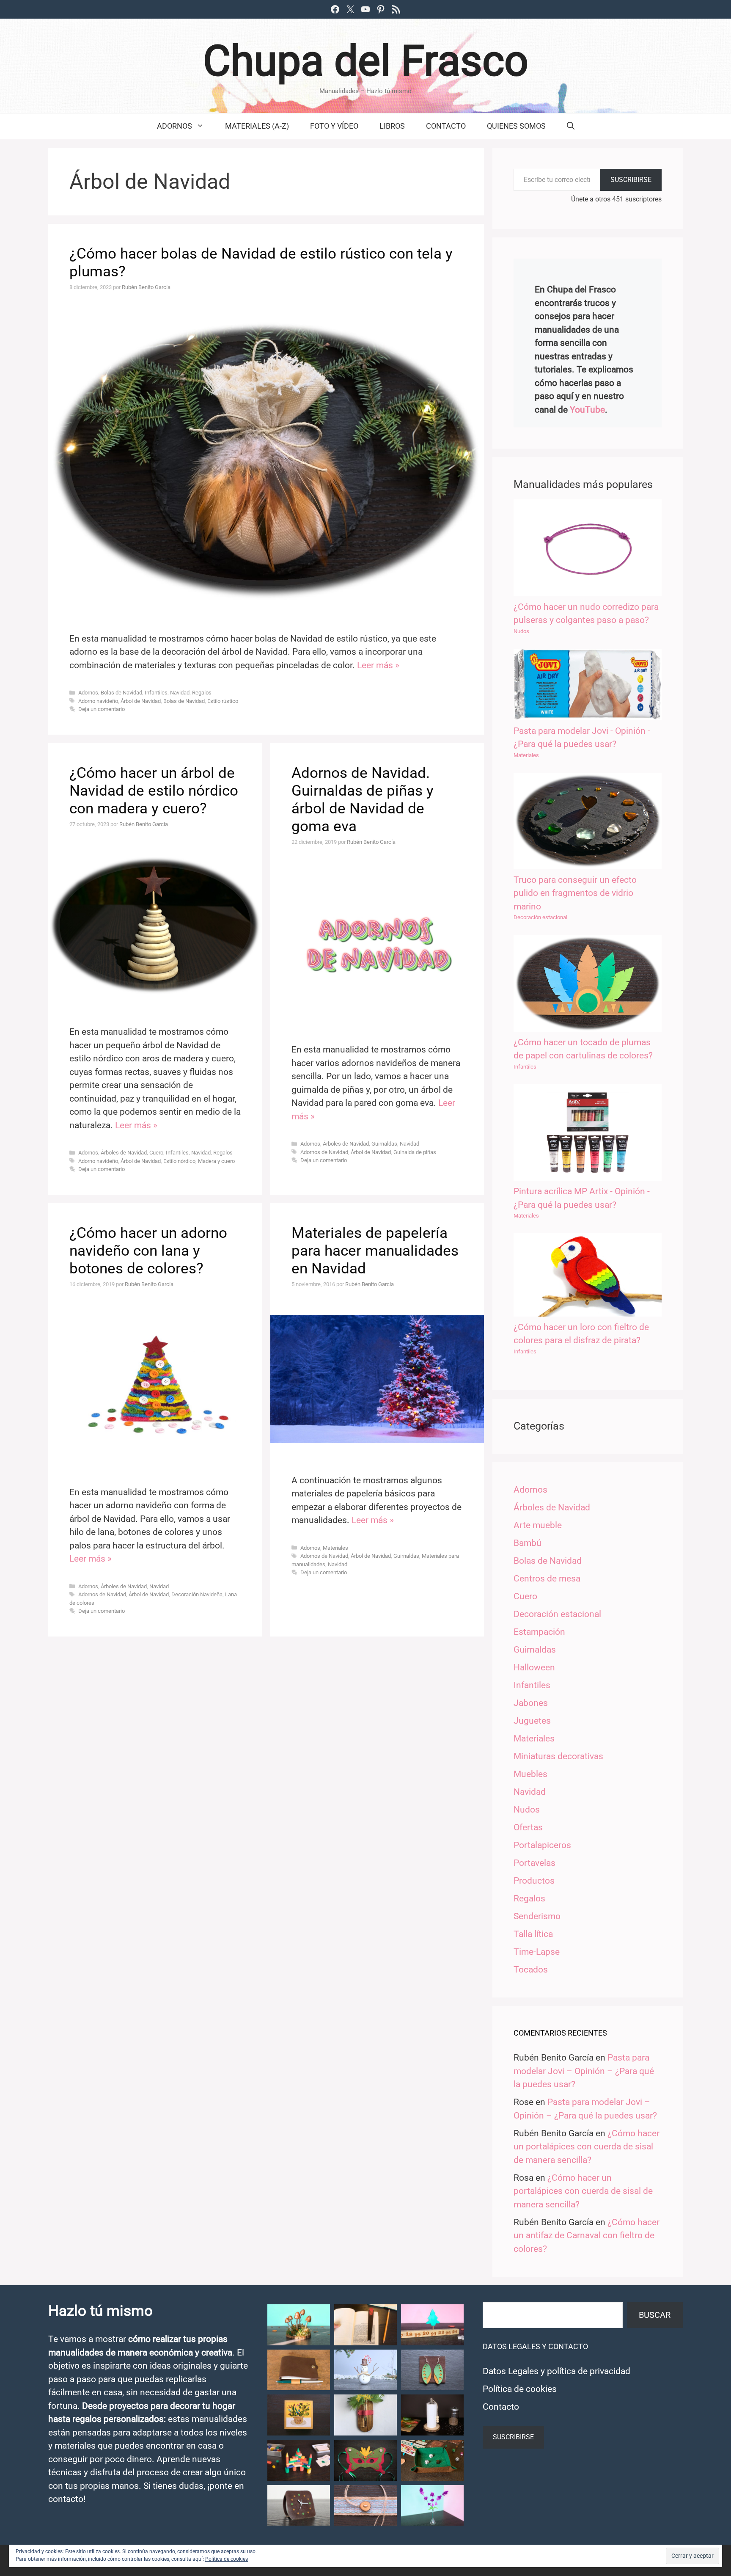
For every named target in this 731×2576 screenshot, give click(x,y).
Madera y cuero (216, 1161)
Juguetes (532, 1721)
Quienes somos (516, 126)
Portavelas (535, 1863)
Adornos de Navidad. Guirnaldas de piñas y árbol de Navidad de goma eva (363, 800)
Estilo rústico (223, 701)
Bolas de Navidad (121, 693)
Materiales (335, 1548)
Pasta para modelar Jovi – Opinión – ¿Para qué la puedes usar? (584, 2071)
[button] (299, 2325)
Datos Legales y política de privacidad (556, 2371)
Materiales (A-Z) (257, 126)
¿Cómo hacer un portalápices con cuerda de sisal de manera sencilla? (587, 2147)
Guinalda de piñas (415, 1152)
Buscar (655, 2315)
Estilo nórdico (179, 1161)
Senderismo (537, 1916)
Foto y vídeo (334, 126)
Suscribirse (631, 180)
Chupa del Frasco (366, 61)
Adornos (175, 126)
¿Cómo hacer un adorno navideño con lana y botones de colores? (148, 1251)
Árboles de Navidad (124, 1153)
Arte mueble (538, 1525)
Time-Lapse (537, 1952)
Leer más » (378, 665)
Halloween (534, 1667)
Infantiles (156, 693)
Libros (392, 126)
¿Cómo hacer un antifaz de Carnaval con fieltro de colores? (587, 2236)
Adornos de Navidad (324, 1152)
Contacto (446, 126)
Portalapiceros (542, 1845)
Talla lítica (533, 1934)
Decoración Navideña (197, 1594)
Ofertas (528, 1827)
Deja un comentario (102, 709)
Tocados (531, 1970)
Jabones (531, 1703)
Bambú (528, 1543)
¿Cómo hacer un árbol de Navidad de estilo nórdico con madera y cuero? (154, 791)
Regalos (202, 693)
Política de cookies (520, 2389)
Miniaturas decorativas (558, 1756)
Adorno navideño (98, 701)
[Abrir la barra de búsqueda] (571, 126)
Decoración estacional (540, 917)
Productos (534, 1881)
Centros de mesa (547, 1579)
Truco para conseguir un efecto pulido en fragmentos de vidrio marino (575, 893)
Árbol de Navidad (141, 701)
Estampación (539, 1632)
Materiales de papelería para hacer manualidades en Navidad (375, 1251)
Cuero (156, 1153)
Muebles (530, 1774)
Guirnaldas (384, 1144)
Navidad (180, 693)
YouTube (587, 410)
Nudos (521, 631)
